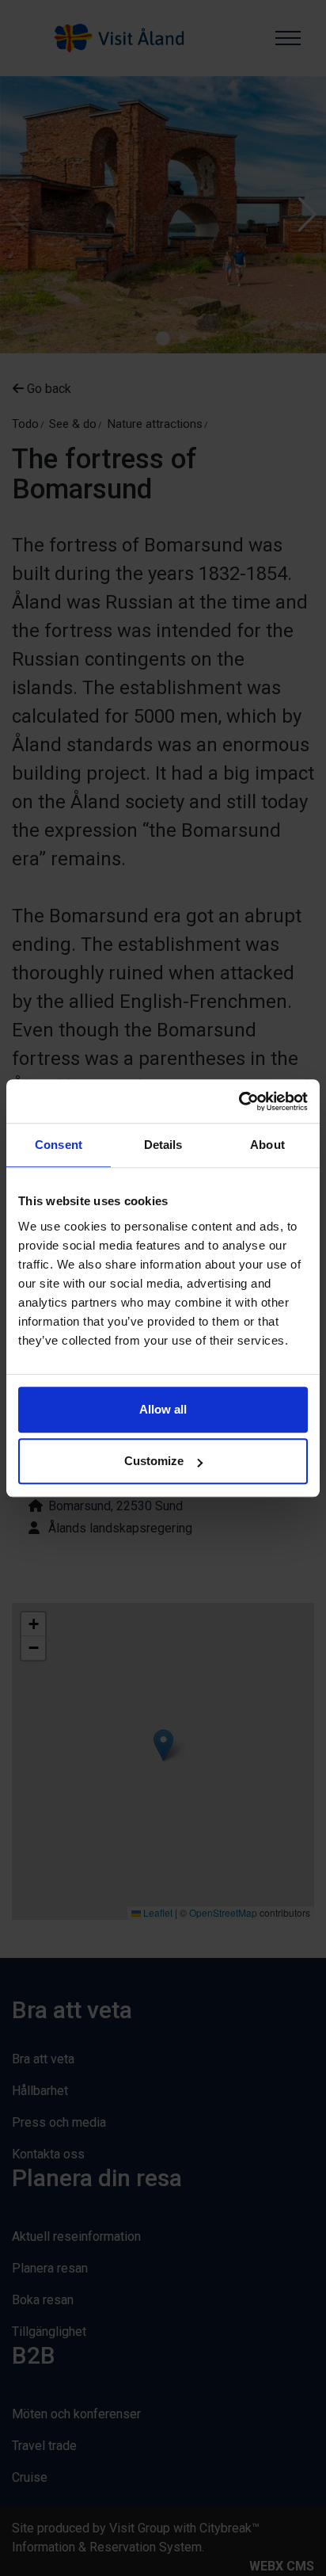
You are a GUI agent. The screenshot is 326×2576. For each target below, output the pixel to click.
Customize (154, 1461)
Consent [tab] (59, 1145)
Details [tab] (163, 1145)
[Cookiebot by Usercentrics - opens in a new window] (239, 1101)
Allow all (163, 1409)
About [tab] (267, 1145)
